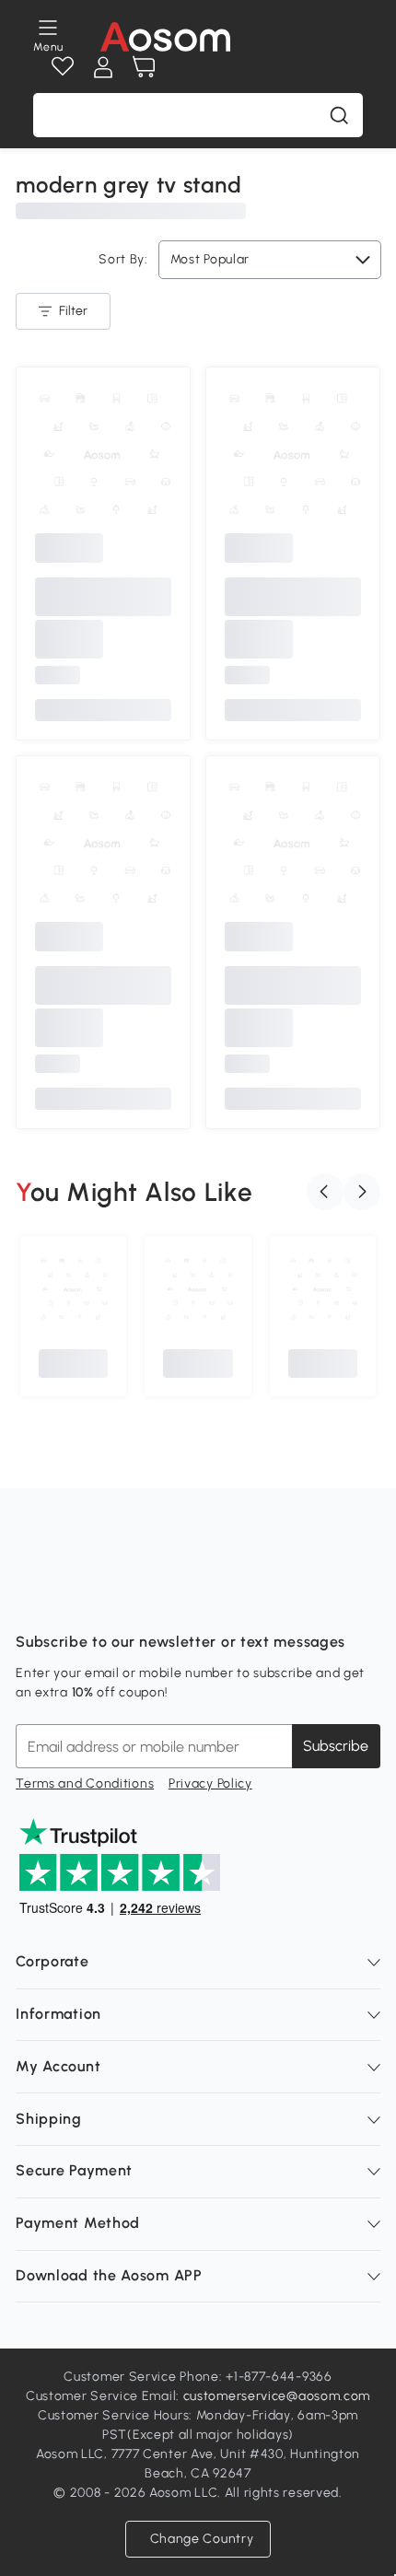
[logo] (165, 37)
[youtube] (111, 1596)
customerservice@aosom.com (277, 2396)
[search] (339, 115)
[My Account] (103, 67)
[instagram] (71, 1596)
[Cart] (144, 67)
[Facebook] (30, 1596)
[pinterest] (152, 1596)
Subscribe (336, 1746)
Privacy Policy (210, 1783)
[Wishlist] (63, 67)
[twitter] (192, 1596)
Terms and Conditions (85, 1783)
